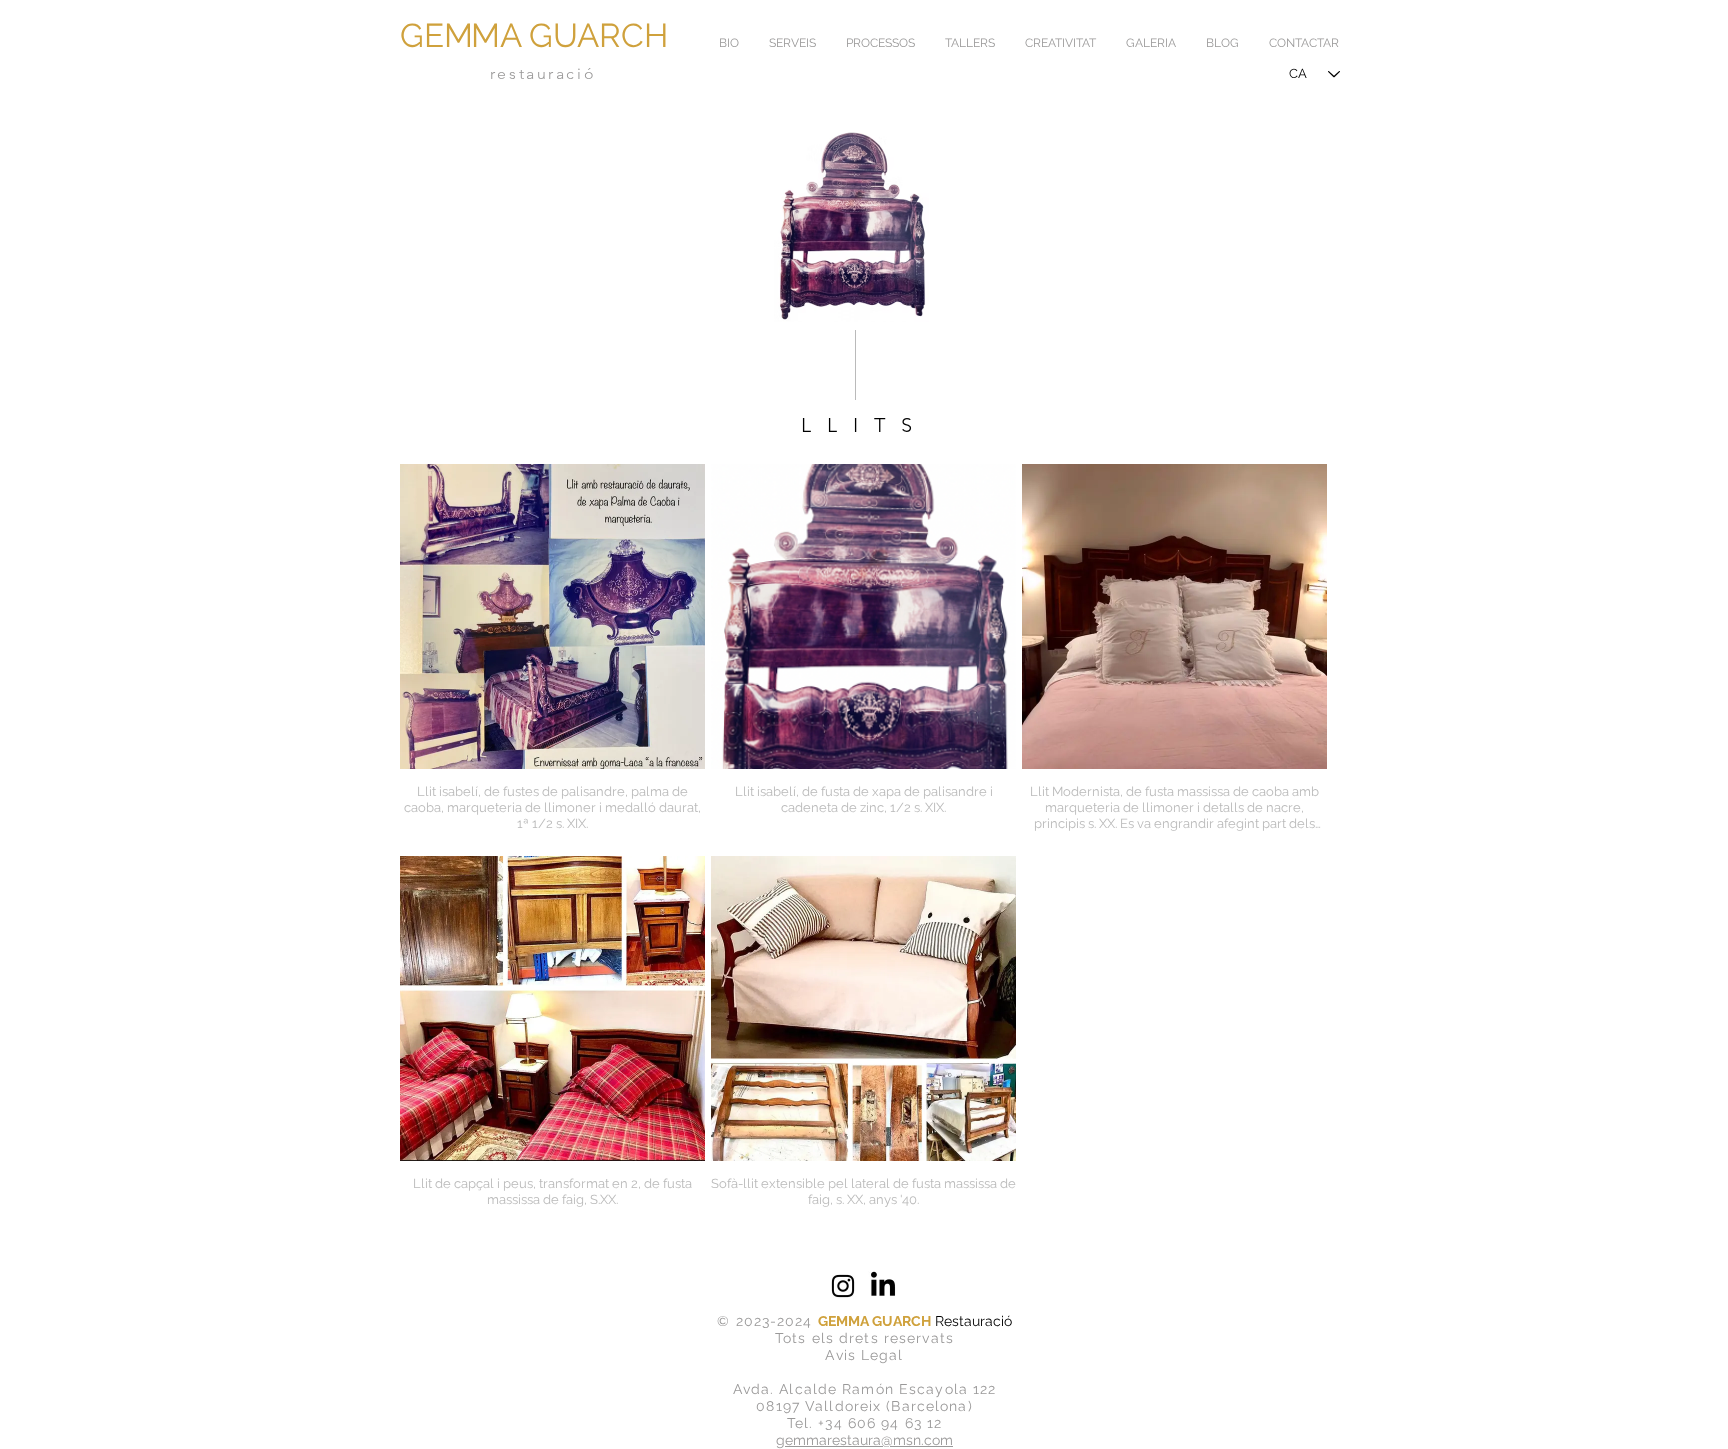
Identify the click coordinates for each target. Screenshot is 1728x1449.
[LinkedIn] (883, 1286)
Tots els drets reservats (864, 1338)
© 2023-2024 (767, 1321)
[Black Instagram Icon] (843, 1286)
